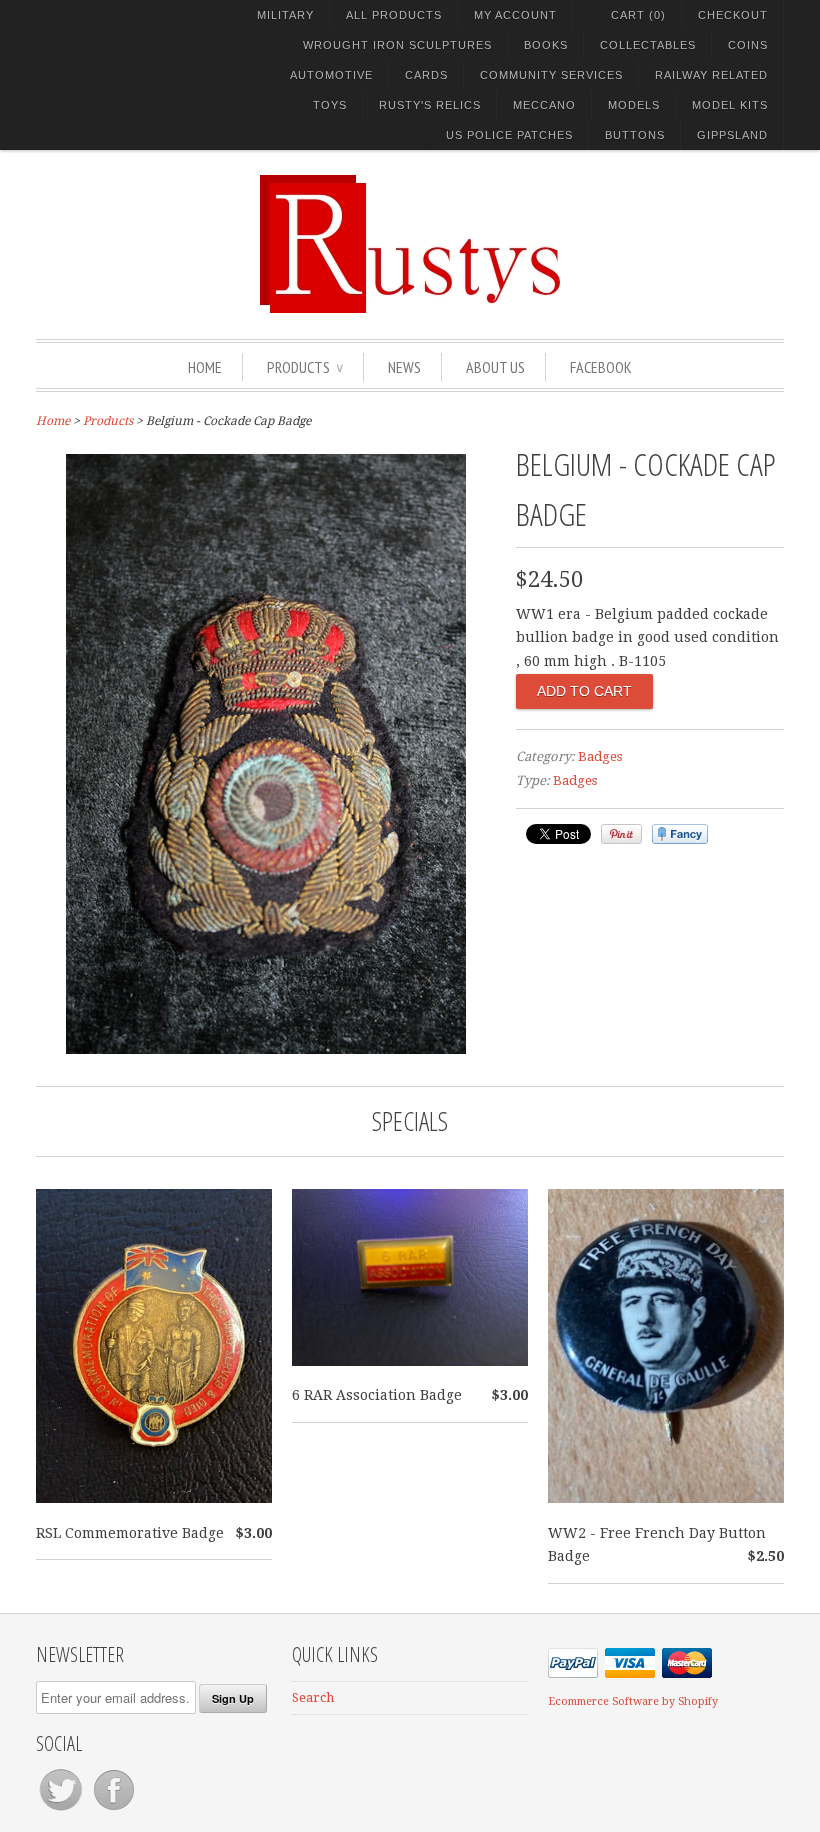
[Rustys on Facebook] (114, 1810)
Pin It (621, 834)
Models (634, 105)
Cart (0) (638, 15)
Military (285, 15)
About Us (495, 367)
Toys (330, 105)
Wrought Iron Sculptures (397, 45)
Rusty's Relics (430, 105)
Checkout (733, 15)
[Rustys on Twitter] (62, 1810)
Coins (748, 45)
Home (205, 367)
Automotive (331, 75)
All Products (394, 15)
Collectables (648, 45)
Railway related (711, 75)
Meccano (544, 105)
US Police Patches (509, 135)
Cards (426, 75)
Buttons (635, 135)
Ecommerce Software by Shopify (633, 1701)
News (404, 367)
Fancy (680, 834)
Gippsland (732, 135)
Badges (600, 756)
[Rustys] (410, 247)
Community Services (551, 75)
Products (305, 367)
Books (546, 45)
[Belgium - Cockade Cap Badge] (266, 1049)
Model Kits (730, 105)
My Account (515, 15)
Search (313, 1697)
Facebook (601, 367)
